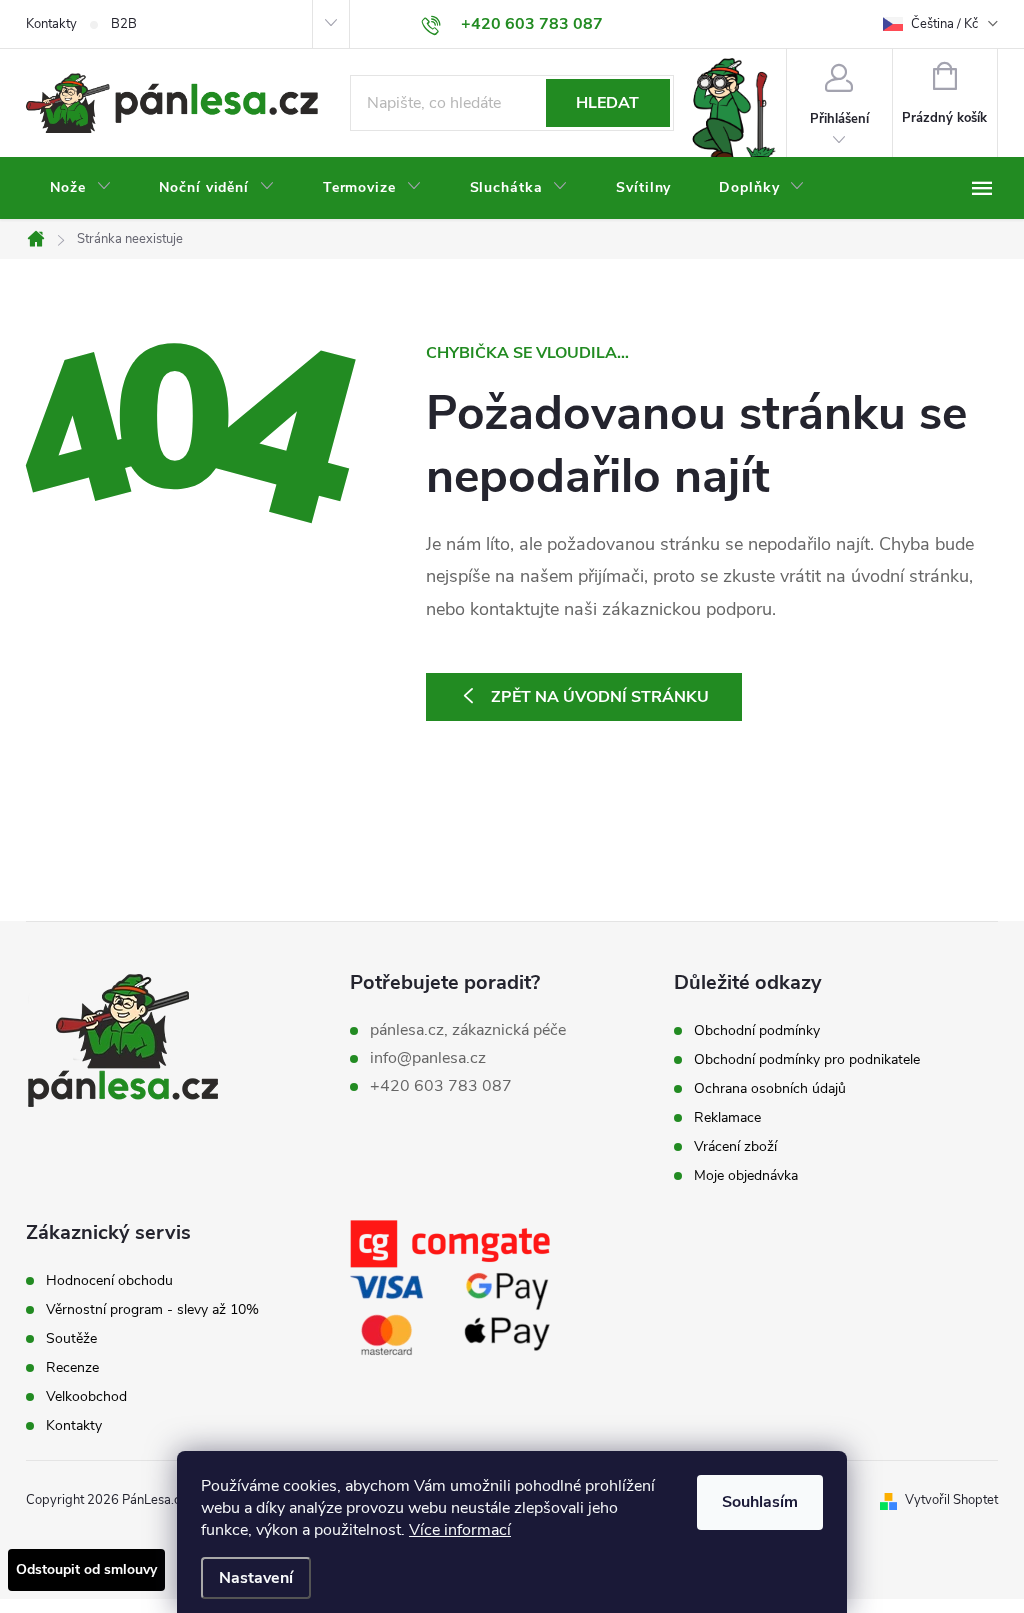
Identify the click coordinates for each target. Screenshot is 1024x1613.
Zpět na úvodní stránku (600, 697)
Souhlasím (760, 1502)
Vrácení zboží (735, 1147)
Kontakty (51, 24)
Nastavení (256, 1578)
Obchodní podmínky (757, 1031)
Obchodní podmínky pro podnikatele (807, 1060)
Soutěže (71, 1339)
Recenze (72, 1368)
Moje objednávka (746, 1176)
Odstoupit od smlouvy (86, 1569)
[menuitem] (80, 188)
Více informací (460, 1530)
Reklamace (727, 1118)
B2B (124, 24)
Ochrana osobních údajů (770, 1089)
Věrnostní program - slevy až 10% (152, 1310)
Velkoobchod (86, 1397)
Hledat (607, 103)
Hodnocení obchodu (109, 1281)
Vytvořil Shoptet (951, 1500)
